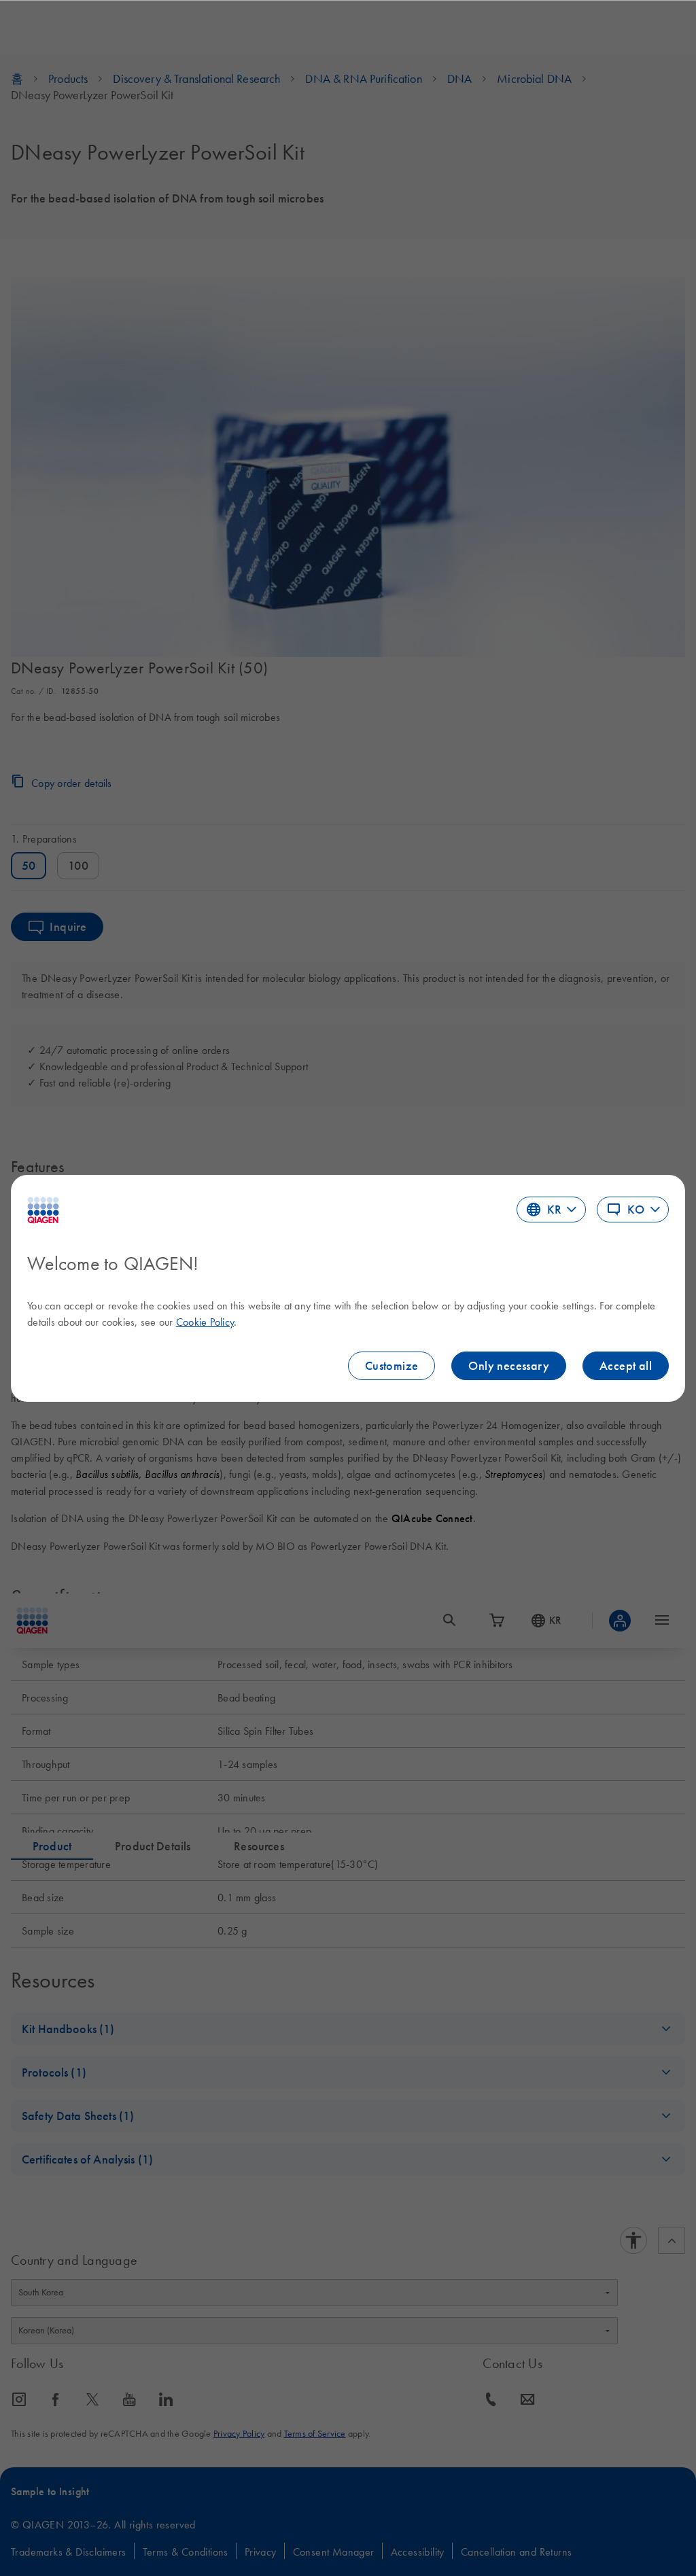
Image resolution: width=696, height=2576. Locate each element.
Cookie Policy (205, 1322)
